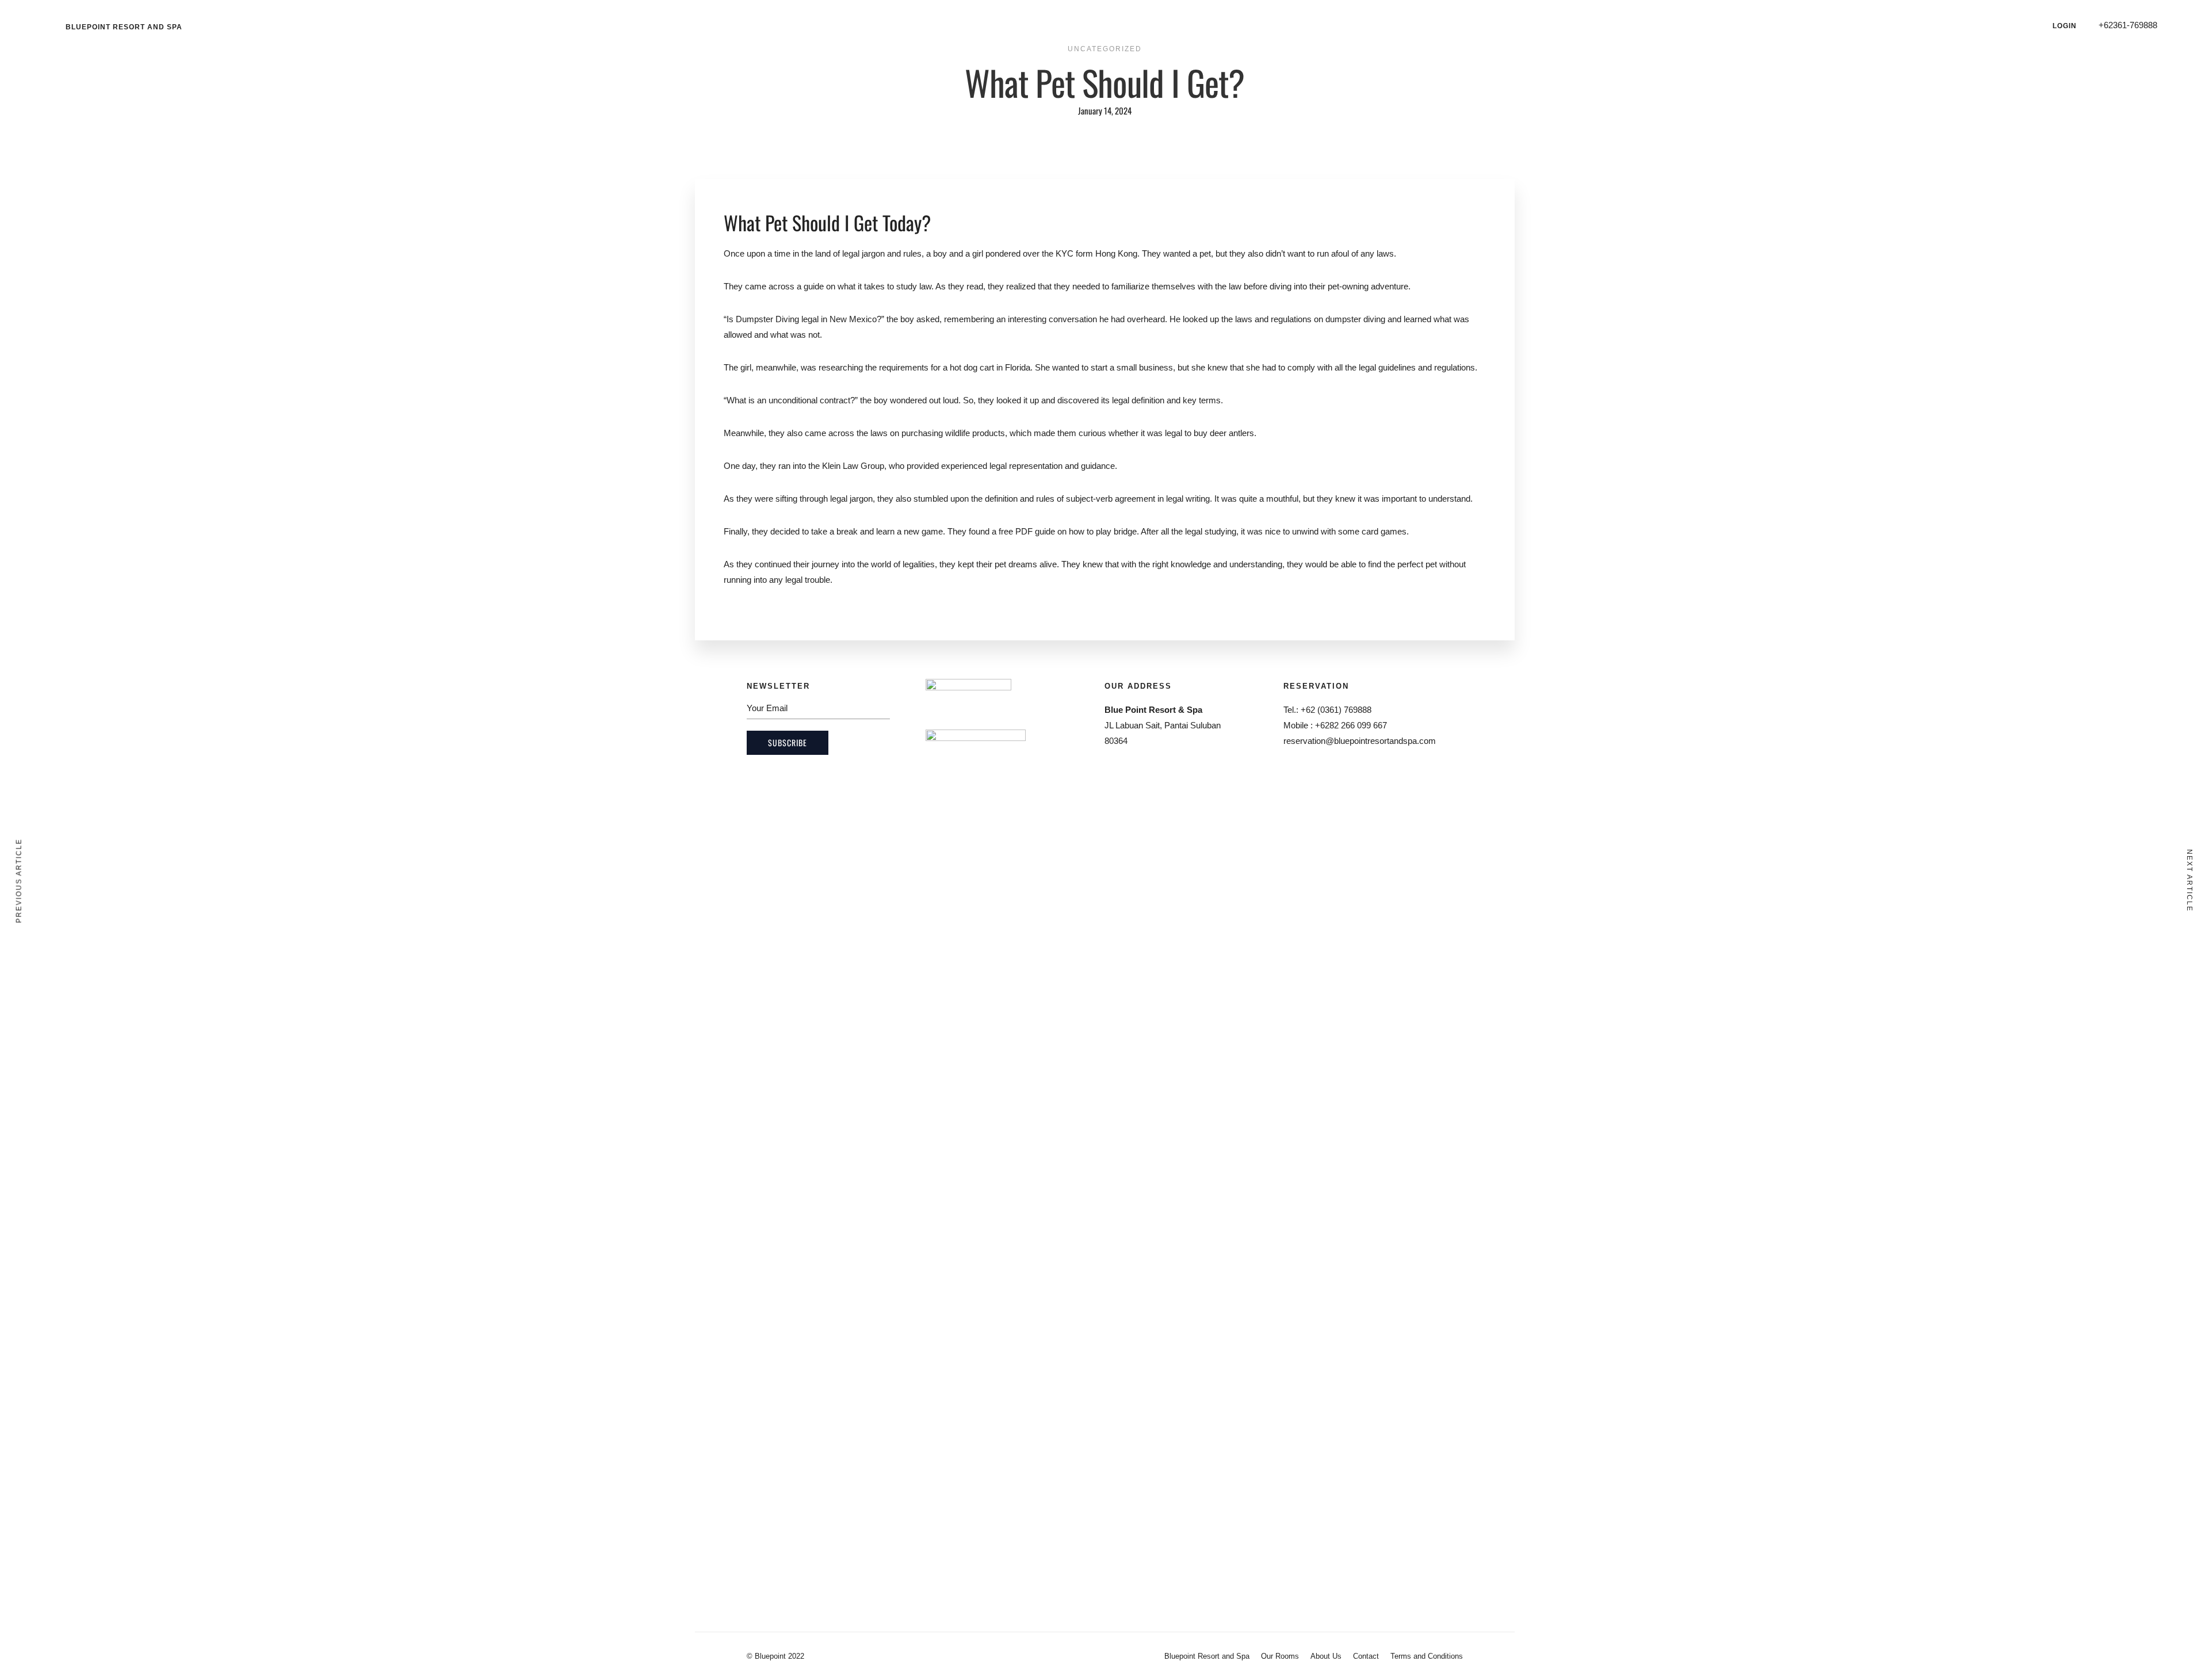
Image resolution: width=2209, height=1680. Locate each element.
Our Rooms (1280, 1656)
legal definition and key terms (1166, 400)
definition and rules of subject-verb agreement (1070, 499)
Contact (1366, 1656)
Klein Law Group (853, 466)
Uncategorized (1105, 49)
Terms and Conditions (1427, 1656)
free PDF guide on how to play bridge (1068, 531)
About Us (1326, 1656)
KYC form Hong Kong (1096, 253)
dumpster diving (1355, 319)
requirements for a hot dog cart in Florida (955, 367)
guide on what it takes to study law (867, 286)
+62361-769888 (2128, 25)
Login (2065, 26)
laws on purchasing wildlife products (938, 433)
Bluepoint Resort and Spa (124, 27)
